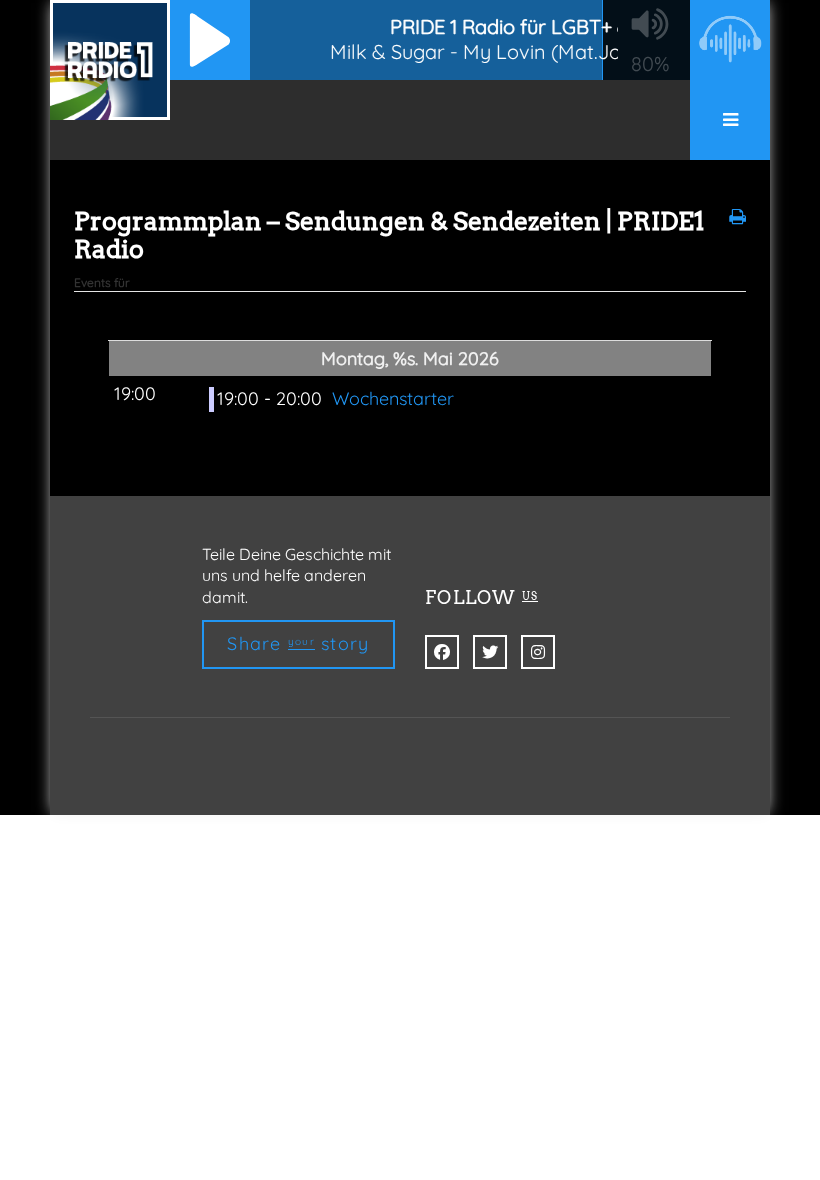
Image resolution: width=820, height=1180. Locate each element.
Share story (298, 643)
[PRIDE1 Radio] (110, 60)
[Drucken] (737, 216)
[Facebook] (442, 652)
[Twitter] (490, 652)
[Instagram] (538, 652)
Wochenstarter (393, 398)
